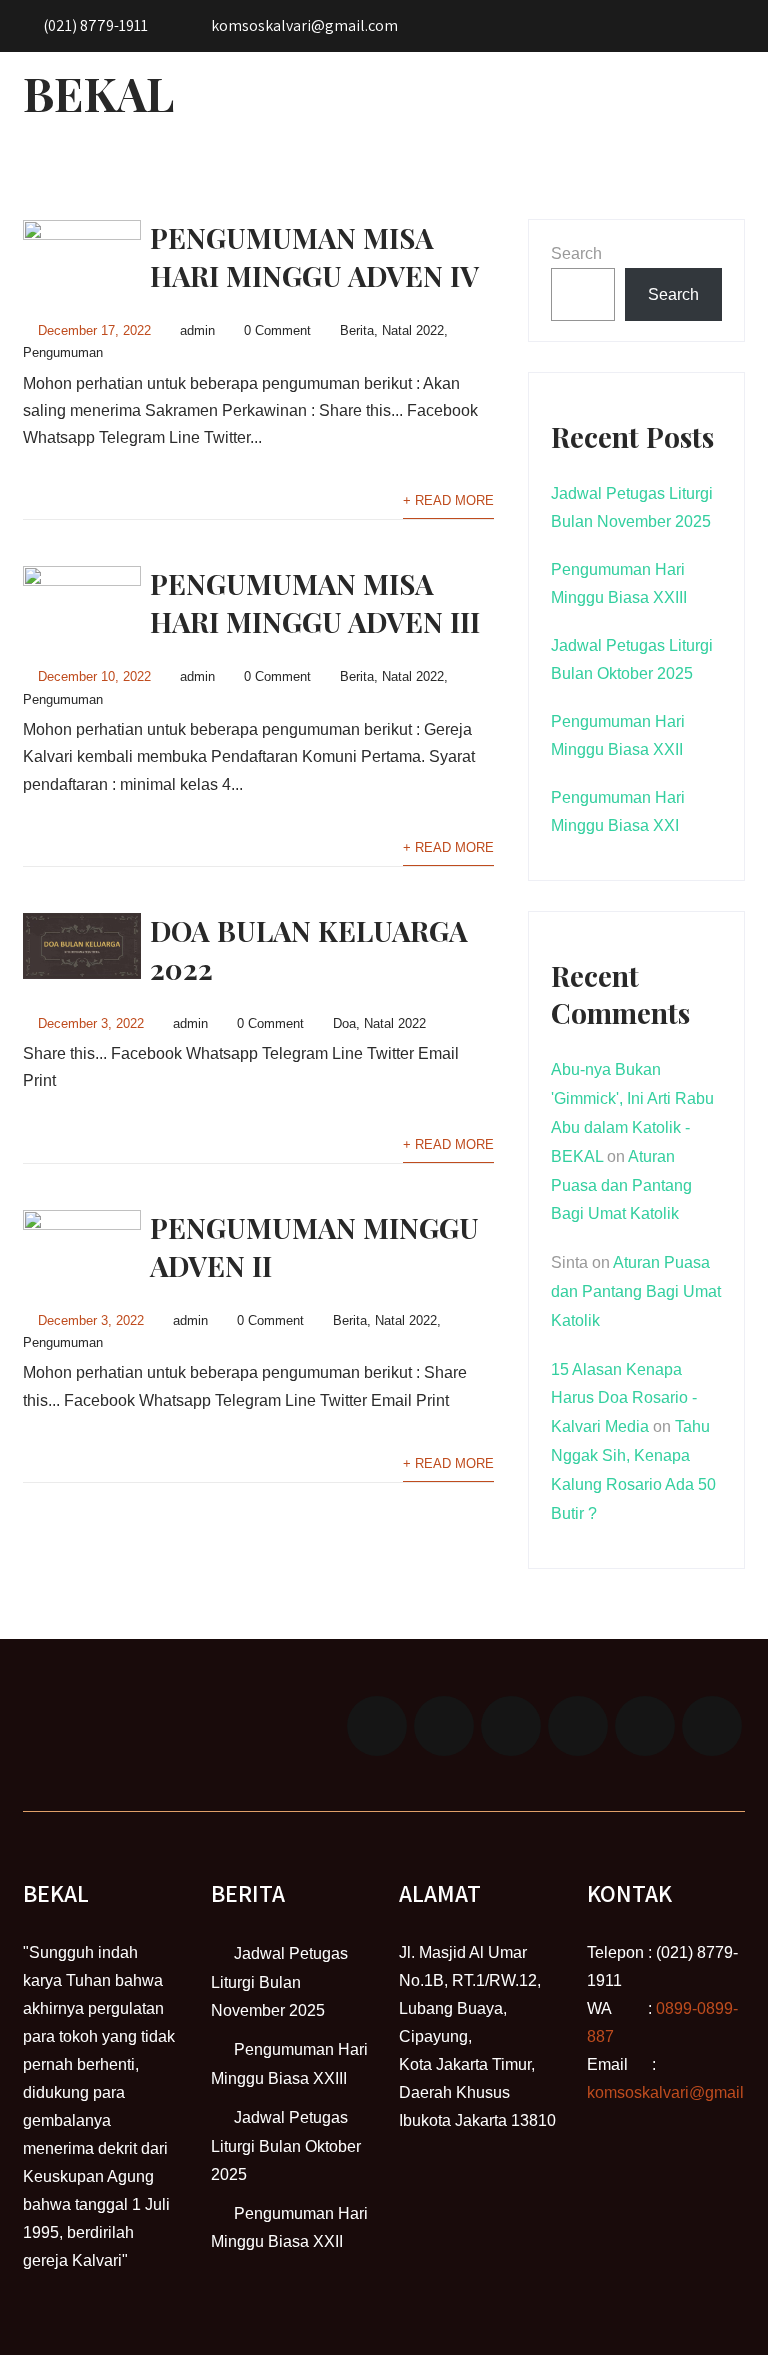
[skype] (712, 1726)
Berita (357, 330)
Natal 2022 (413, 330)
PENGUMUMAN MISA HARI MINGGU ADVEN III (315, 602)
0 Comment (277, 330)
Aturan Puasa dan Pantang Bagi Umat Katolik (621, 1185)
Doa (344, 1023)
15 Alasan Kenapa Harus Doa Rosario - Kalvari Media (624, 1398)
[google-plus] (511, 1726)
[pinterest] (645, 1726)
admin (197, 330)
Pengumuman (63, 352)
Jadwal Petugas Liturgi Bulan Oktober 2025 (286, 2146)
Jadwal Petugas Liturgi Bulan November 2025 (279, 1982)
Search (576, 253)
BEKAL (98, 93)
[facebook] (377, 1726)
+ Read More (448, 500)
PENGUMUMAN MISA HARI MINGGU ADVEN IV (314, 256)
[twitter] (444, 1726)
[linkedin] (578, 1726)
